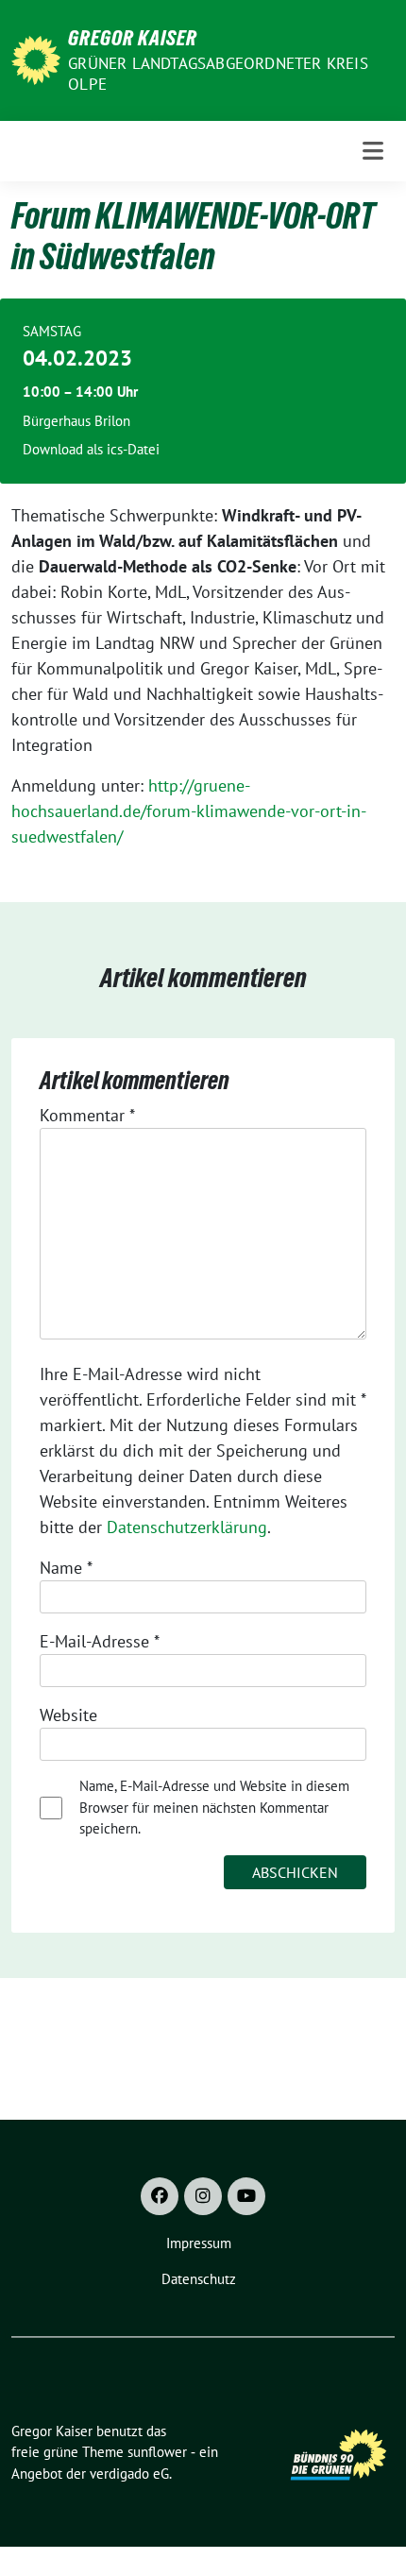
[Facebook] (160, 2196)
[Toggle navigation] (373, 151)
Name (66, 1568)
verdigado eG (129, 2474)
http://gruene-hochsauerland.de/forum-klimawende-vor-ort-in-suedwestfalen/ (189, 811)
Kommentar (87, 1115)
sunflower (157, 2452)
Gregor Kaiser (133, 38)
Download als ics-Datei (91, 449)
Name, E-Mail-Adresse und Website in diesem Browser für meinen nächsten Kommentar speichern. (214, 1807)
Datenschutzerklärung (187, 1527)
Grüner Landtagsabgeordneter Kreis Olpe (218, 74)
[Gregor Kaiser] (36, 58)
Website (68, 1715)
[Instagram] (203, 2196)
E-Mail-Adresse (100, 1641)
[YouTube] (246, 2196)
